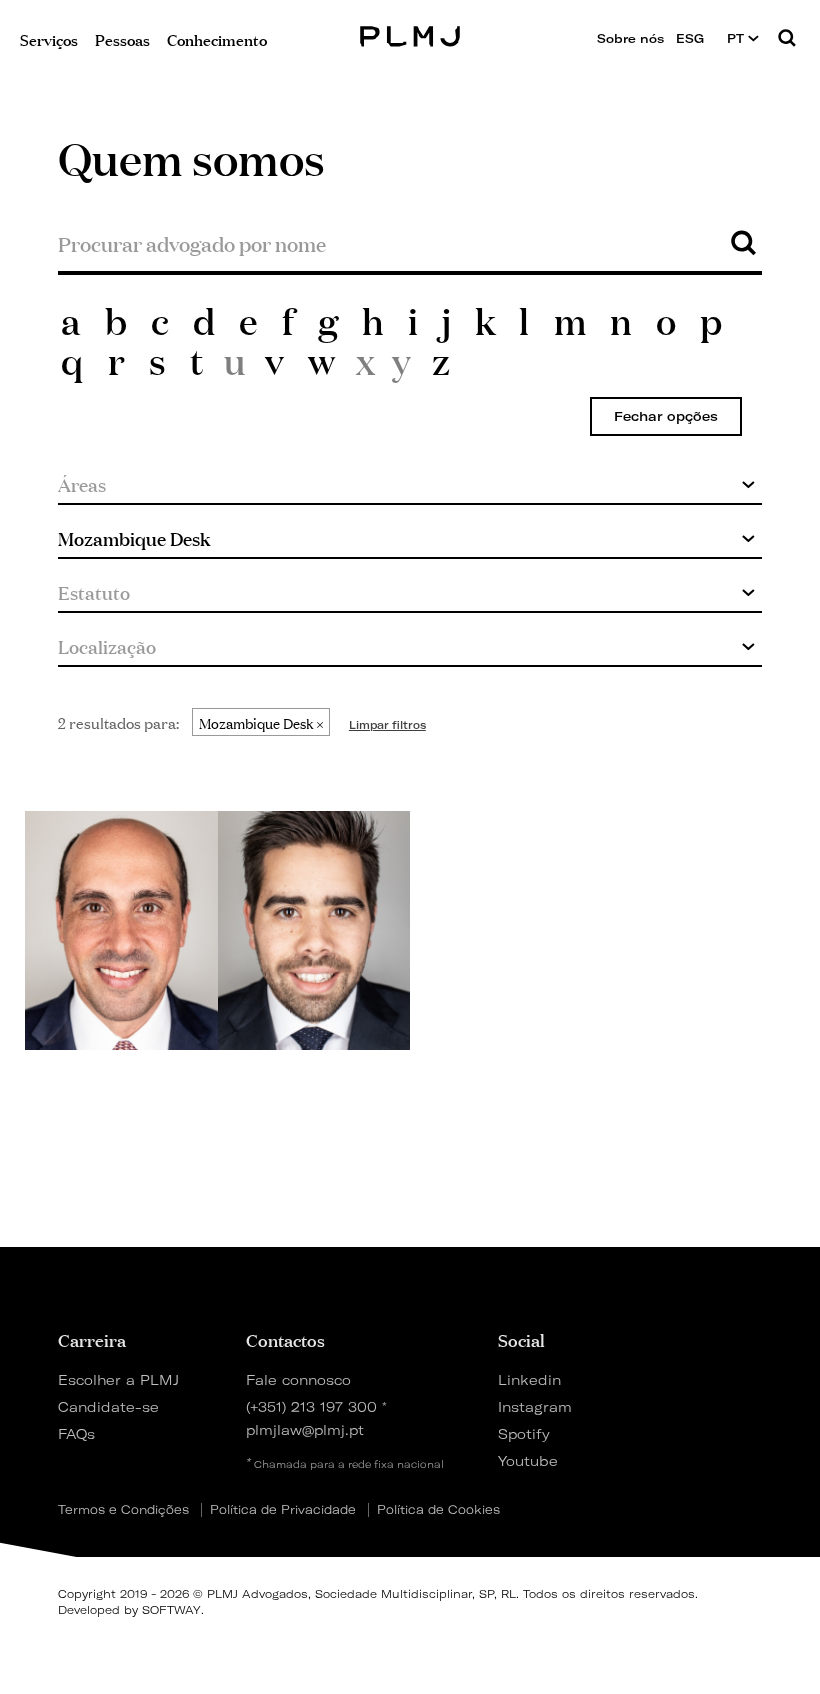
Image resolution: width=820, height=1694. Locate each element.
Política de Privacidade (283, 1510)
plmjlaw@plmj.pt (305, 1429)
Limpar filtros (387, 725)
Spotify (524, 1433)
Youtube (528, 1460)
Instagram (535, 1406)
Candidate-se (108, 1406)
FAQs (76, 1433)
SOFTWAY (171, 1610)
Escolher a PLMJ (118, 1379)
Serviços (49, 38)
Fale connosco (298, 1379)
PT (737, 38)
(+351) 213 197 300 (311, 1406)
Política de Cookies (438, 1510)
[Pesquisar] (787, 39)
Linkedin (529, 1379)
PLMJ (410, 33)
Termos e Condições (123, 1510)
